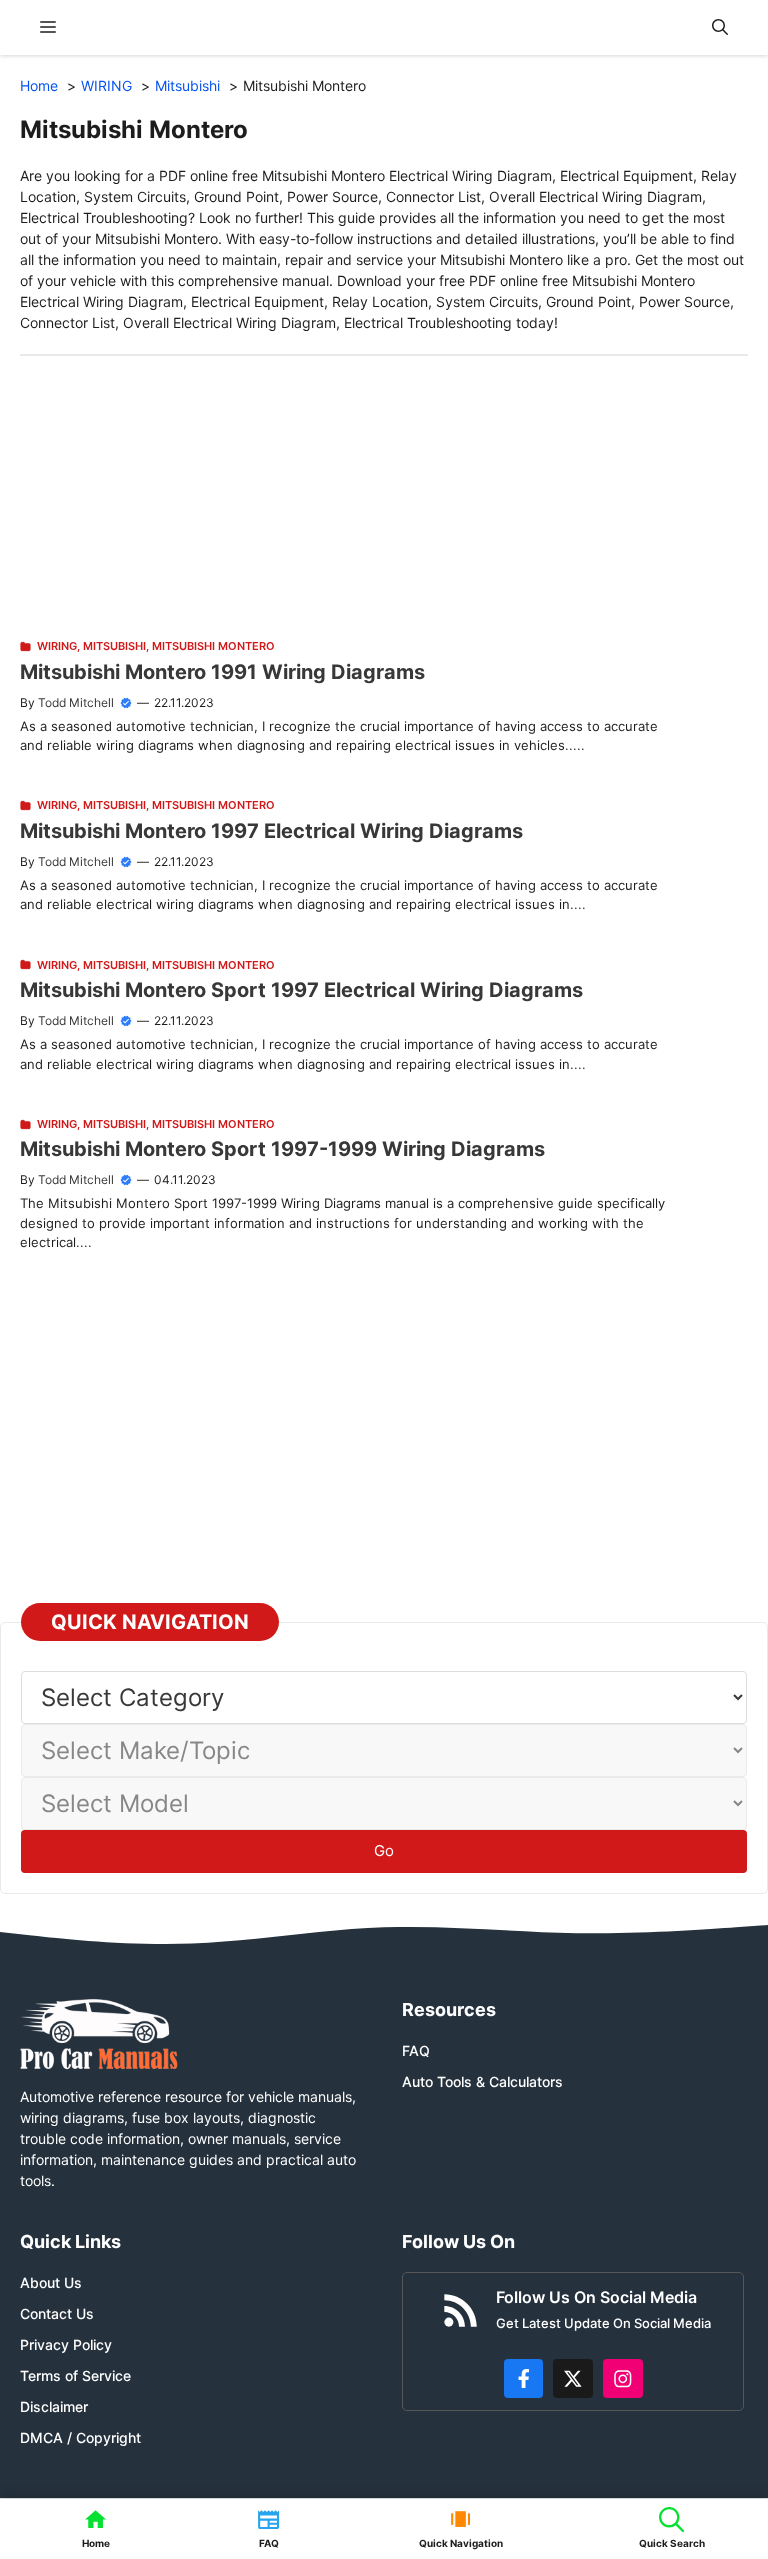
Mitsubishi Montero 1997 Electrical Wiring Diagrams (271, 831)
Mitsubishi (114, 646)
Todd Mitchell (76, 702)
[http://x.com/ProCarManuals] (573, 2379)
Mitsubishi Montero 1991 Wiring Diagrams (222, 672)
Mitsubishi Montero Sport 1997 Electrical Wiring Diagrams (301, 990)
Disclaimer (54, 2406)
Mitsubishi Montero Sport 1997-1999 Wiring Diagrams (282, 1149)
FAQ (416, 2050)
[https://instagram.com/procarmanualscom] (623, 2379)
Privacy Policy (66, 2344)
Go (384, 1850)
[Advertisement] (384, 496)
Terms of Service (75, 2375)
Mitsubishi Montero (213, 646)
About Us (51, 2282)
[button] (720, 27)
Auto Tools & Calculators (482, 2081)
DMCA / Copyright (80, 2437)
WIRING (57, 646)
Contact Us (57, 2313)
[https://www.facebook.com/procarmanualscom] (524, 2379)
